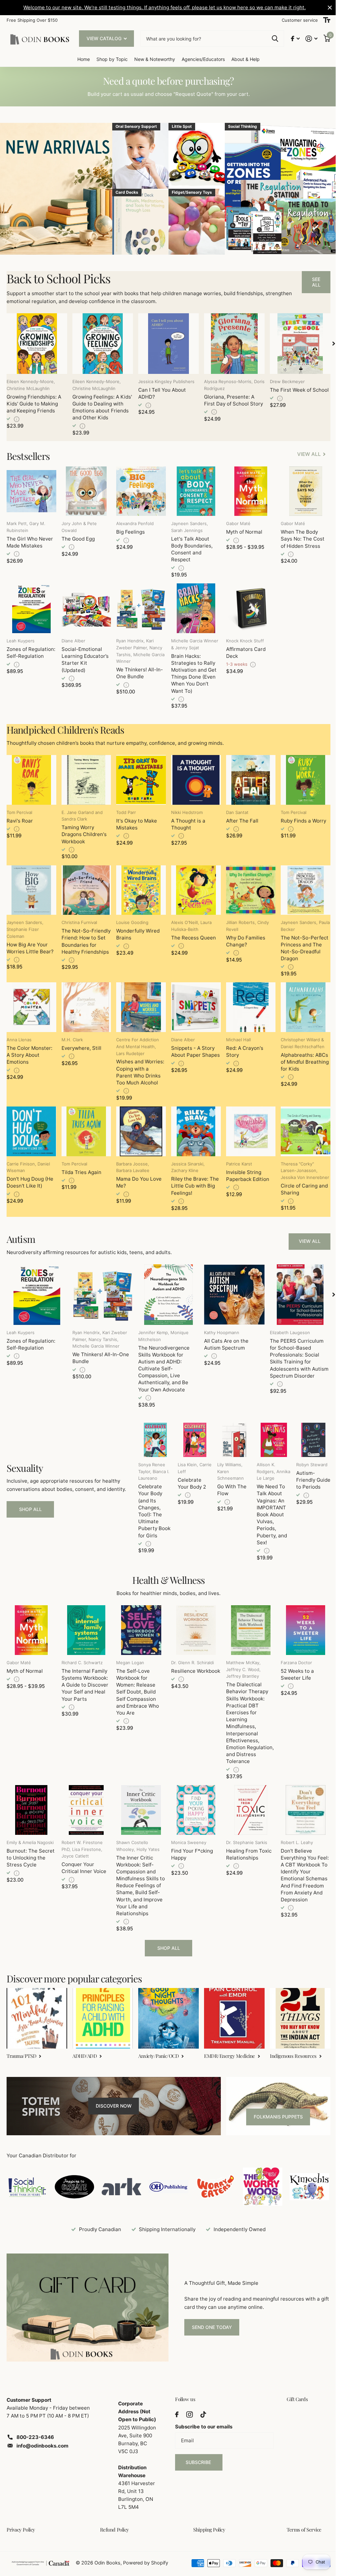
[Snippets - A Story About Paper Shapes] (193, 1003)
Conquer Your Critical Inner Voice (83, 1859)
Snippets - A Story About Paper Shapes (193, 1047)
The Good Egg (77, 537)
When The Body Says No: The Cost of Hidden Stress (299, 537)
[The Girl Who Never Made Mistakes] (31, 490)
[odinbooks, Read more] (290, 39)
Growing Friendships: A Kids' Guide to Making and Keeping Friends (34, 403)
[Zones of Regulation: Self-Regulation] (31, 606)
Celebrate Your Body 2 (189, 1476)
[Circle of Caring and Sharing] (301, 1126)
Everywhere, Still (80, 1043)
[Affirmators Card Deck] (247, 606)
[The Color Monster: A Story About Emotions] (31, 1003)
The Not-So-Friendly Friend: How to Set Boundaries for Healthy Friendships (85, 941)
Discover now (112, 2096)
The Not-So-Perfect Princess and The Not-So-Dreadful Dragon (301, 944)
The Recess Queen (191, 934)
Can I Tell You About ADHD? (160, 392)
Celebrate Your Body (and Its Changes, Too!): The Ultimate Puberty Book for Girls (152, 1504)
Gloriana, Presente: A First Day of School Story (231, 399)
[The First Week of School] (296, 343)
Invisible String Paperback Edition (244, 1170)
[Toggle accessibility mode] (322, 20)
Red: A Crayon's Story (241, 1047)
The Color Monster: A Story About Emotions (29, 1050)
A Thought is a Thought (186, 821)
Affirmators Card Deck (243, 650)
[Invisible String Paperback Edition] (247, 1126)
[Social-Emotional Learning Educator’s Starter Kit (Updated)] (85, 606)
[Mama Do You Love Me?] (139, 1126)
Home (81, 59)
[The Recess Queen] (193, 886)
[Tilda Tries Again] (85, 1126)
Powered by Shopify (146, 2551)
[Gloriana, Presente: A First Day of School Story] (231, 343)
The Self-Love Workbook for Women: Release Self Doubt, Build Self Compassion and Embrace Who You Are (136, 1684)
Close (325, 8)
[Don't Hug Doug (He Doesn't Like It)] (31, 1126)
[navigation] (329, 343)
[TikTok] (201, 2402)
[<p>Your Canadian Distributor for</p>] (27, 2176)
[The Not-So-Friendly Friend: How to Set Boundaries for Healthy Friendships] (85, 886)
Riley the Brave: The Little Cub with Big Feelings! (192, 1180)
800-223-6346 (35, 2425)
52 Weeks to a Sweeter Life (293, 1666)
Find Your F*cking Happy (189, 1845)
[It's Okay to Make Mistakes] (139, 777)
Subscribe (197, 2450)
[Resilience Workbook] (193, 1623)
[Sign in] (307, 39)
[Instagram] (187, 2402)
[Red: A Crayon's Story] (247, 1003)
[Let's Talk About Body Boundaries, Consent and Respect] (193, 490)
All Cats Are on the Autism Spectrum (223, 1338)
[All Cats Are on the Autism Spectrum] (231, 1288)
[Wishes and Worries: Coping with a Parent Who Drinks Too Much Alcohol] (139, 1003)
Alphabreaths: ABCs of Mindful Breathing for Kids (301, 1057)
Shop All (30, 1502)
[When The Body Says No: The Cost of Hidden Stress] (301, 490)
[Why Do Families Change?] (247, 886)
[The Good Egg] (85, 490)
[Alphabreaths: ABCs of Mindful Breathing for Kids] (301, 1003)
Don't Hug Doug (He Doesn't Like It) (30, 1177)
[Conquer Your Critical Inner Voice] (85, 1802)
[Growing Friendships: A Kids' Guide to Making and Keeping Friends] (36, 343)
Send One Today (209, 2316)
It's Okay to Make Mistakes (135, 821)
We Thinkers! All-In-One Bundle (138, 671)
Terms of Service (300, 2517)
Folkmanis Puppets (274, 2106)
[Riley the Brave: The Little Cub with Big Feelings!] (193, 1126)
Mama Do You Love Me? (137, 1177)
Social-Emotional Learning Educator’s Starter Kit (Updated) (84, 657)
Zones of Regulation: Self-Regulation (31, 650)
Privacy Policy (21, 2517)
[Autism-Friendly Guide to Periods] (309, 1433)
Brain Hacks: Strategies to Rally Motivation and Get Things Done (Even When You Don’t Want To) (191, 671)
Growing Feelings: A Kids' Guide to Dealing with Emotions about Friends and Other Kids (101, 406)
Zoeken (270, 39)
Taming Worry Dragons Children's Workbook (83, 831)
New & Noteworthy (152, 59)
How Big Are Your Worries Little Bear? (30, 944)
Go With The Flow (229, 1483)
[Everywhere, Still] (85, 1003)
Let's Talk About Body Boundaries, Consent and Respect (189, 548)
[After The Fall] (247, 777)
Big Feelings (129, 531)
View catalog (105, 38)
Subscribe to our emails (201, 2414)
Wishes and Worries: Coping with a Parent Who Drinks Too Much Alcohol (139, 1067)
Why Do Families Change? (242, 937)
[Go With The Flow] (231, 1433)
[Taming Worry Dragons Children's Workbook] (85, 777)
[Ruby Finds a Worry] (301, 777)
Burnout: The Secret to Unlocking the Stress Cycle (31, 1849)
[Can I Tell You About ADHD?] (166, 343)
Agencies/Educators (201, 59)
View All (305, 1236)
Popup (17, 418)
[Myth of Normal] (247, 490)
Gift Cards (293, 2387)
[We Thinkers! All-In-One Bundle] (139, 606)
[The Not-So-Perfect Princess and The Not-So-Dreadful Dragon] (301, 886)
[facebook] (174, 2402)
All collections (110, 59)
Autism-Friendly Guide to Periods (302, 1477)
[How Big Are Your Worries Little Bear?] (31, 886)
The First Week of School (295, 389)
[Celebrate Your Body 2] (192, 1433)
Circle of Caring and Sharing (300, 1184)
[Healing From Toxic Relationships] (247, 1802)
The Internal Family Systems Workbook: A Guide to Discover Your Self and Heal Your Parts (84, 1677)
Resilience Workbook (181, 1666)
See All (311, 282)
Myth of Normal (241, 531)
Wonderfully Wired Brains (136, 930)
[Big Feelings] (139, 490)
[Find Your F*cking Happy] (193, 1802)
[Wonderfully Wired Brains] (139, 886)
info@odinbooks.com (42, 2434)
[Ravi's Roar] (31, 777)
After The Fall (239, 817)
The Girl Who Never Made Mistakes (30, 541)
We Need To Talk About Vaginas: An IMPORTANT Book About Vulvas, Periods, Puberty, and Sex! (268, 1507)
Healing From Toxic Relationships (246, 1845)
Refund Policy (113, 2517)
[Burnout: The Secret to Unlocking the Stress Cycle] (31, 1802)
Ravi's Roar (20, 817)
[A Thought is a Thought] (193, 777)
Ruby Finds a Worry (299, 817)
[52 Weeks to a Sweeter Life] (301, 1623)
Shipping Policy (207, 2517)
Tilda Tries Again (80, 1167)
